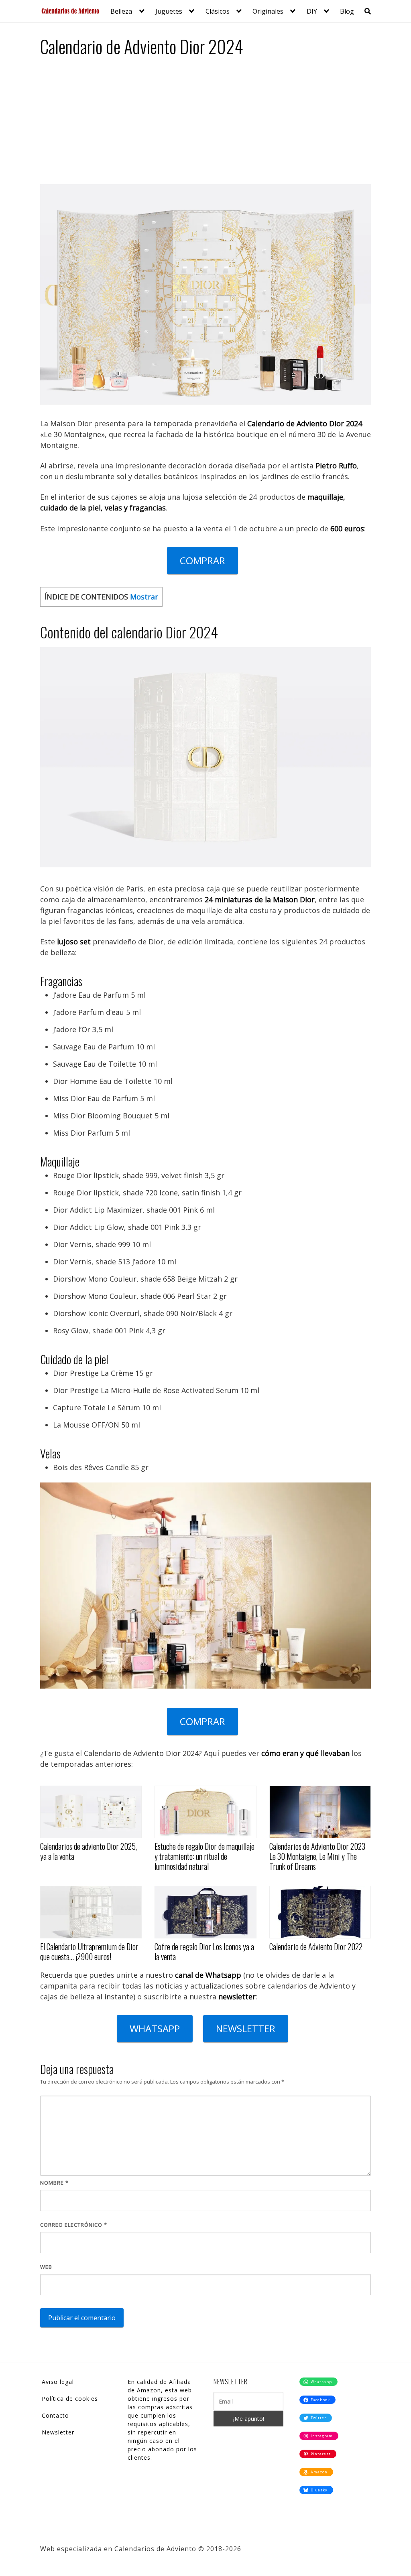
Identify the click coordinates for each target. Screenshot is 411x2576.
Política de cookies (70, 2399)
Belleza (121, 11)
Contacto (55, 2415)
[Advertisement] (205, 124)
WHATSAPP (155, 2028)
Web (46, 2267)
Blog (347, 11)
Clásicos (218, 11)
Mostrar (144, 597)
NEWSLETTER (246, 2028)
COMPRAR (202, 560)
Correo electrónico (74, 2225)
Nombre (54, 2183)
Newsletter (58, 2432)
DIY (312, 11)
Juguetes (169, 11)
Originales (268, 11)
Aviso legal (58, 2382)
